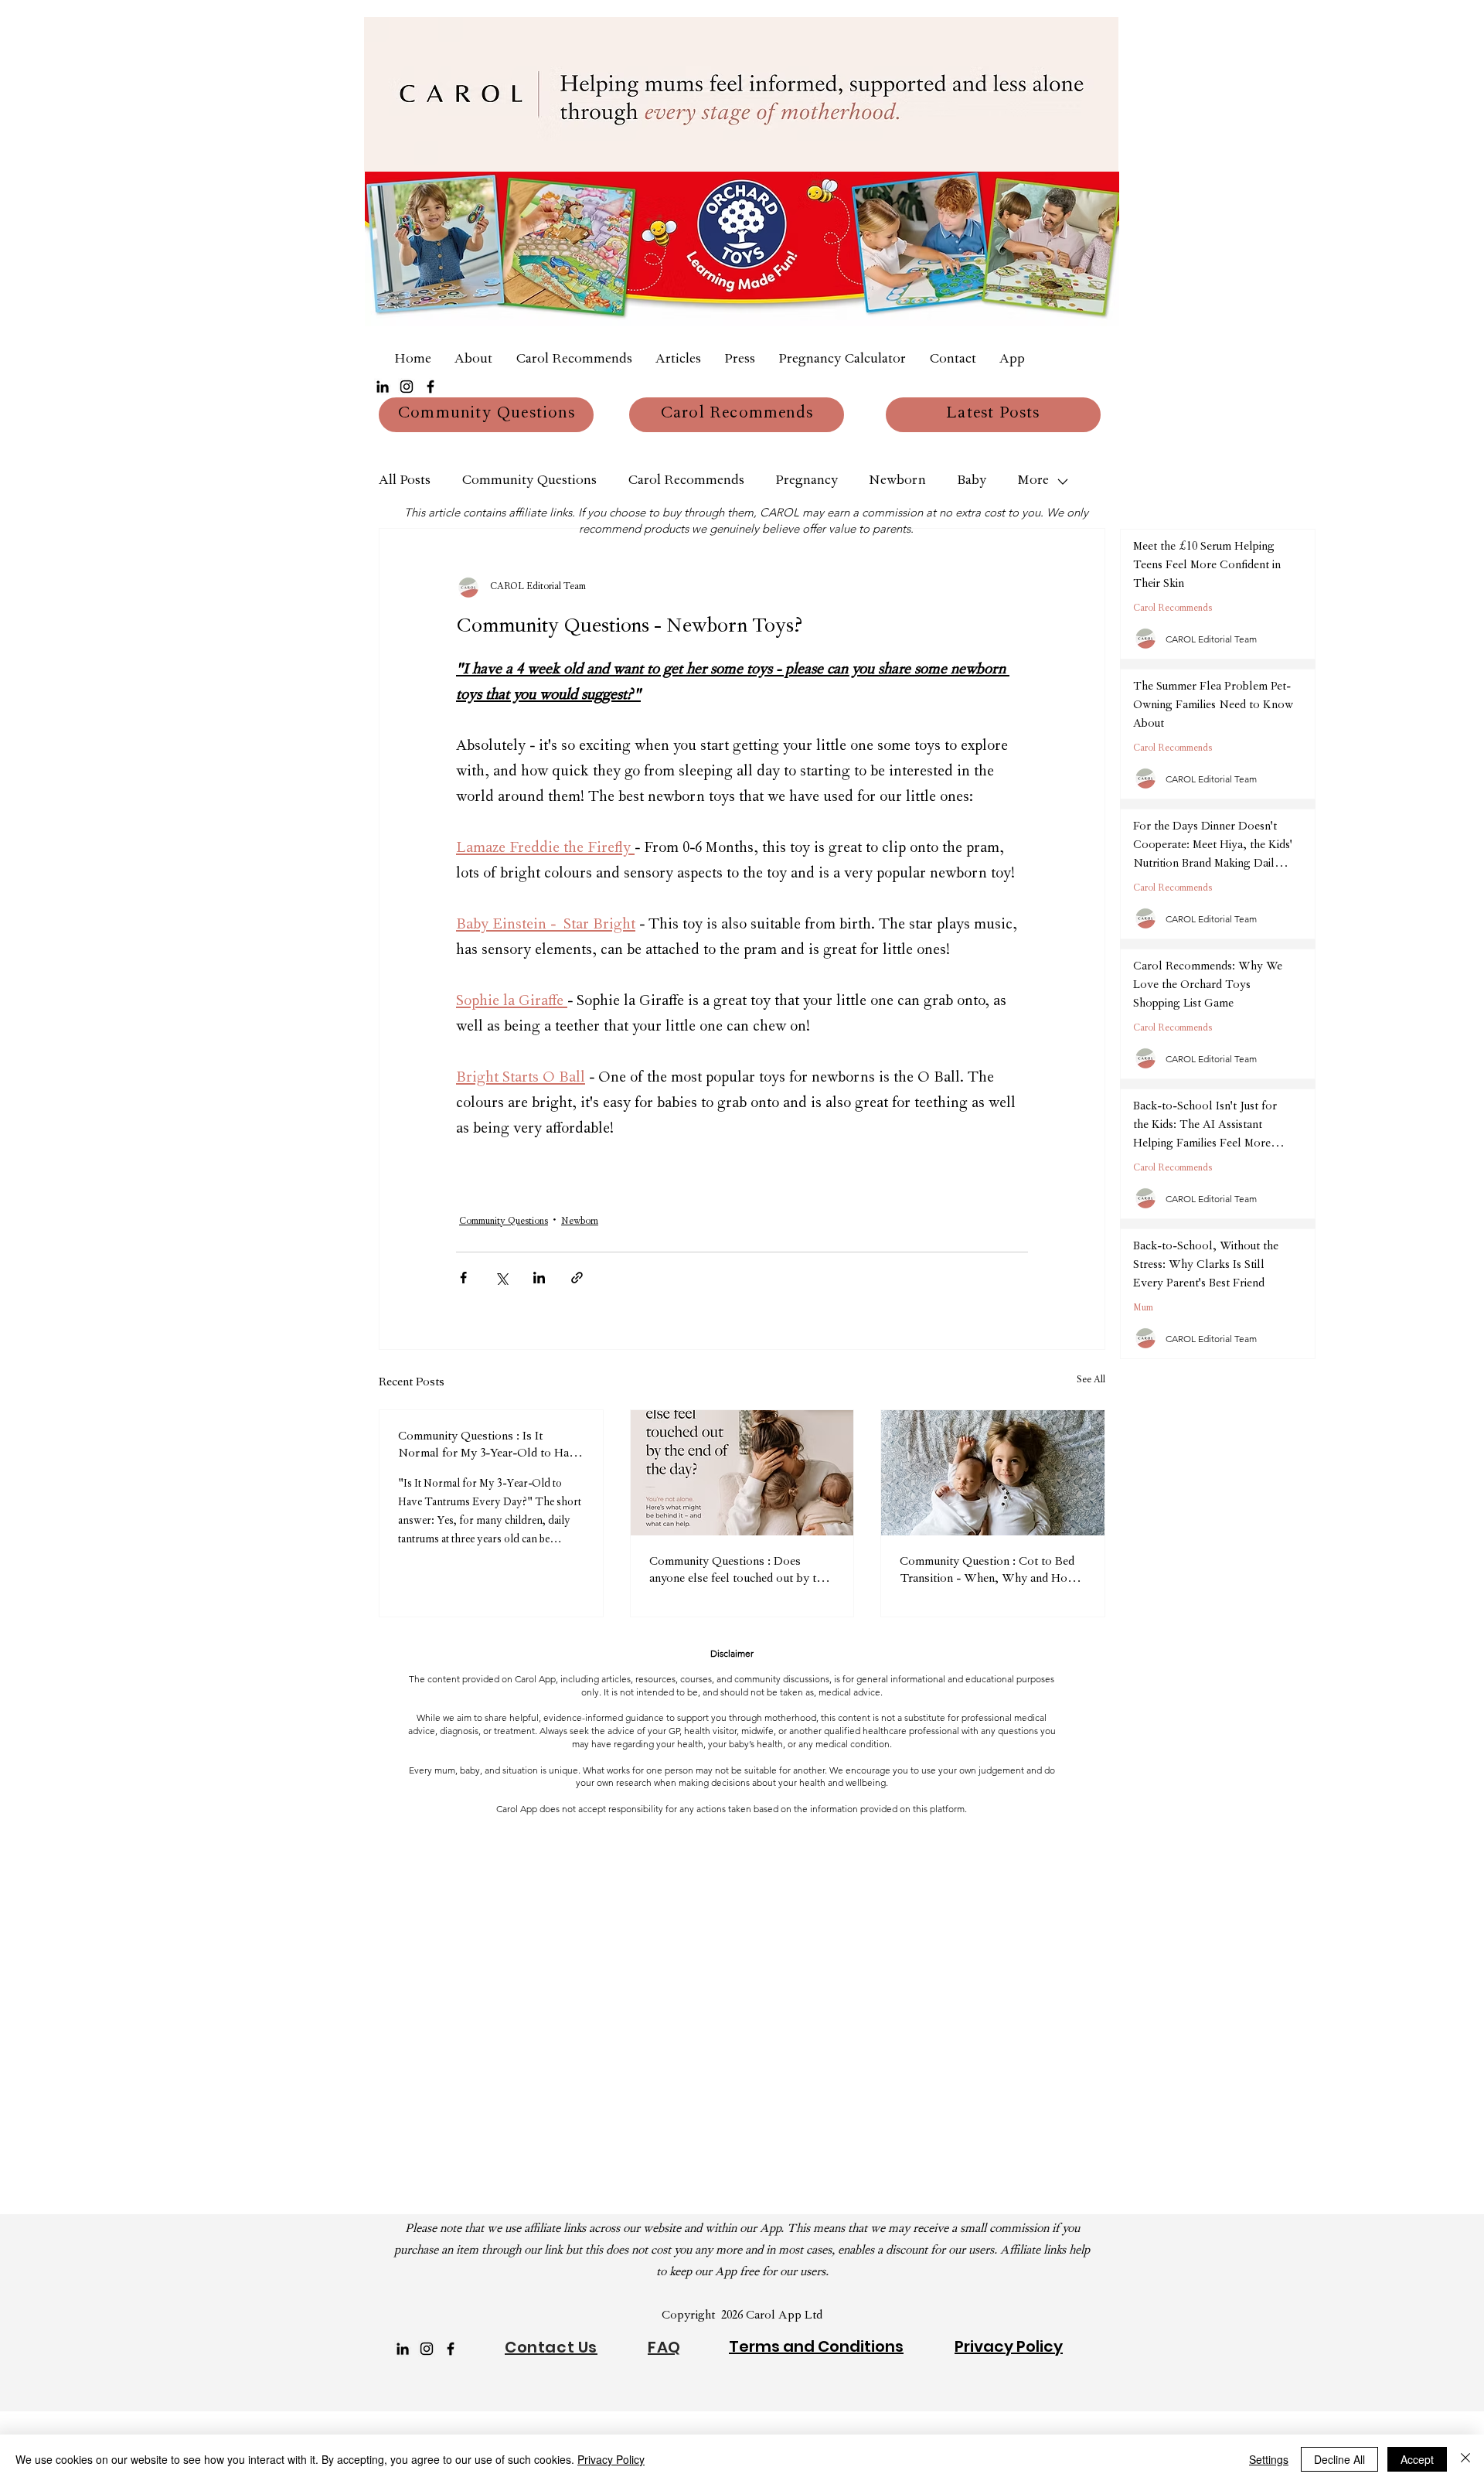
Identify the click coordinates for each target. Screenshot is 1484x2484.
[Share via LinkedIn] (539, 1278)
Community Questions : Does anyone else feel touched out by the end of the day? (739, 1572)
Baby (972, 482)
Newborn (897, 482)
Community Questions (529, 482)
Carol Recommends (686, 482)
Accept (1417, 2459)
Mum (1143, 1309)
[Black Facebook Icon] (431, 387)
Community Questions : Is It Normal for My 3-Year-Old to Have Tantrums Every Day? (489, 1446)
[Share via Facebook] (463, 1278)
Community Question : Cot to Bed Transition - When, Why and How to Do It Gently (988, 1572)
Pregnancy (807, 482)
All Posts (405, 482)
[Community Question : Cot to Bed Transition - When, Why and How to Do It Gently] (993, 1473)
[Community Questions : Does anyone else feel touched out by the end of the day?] (742, 1473)
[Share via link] (577, 1278)
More (1033, 482)
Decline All (1339, 2459)
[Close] (1465, 2459)
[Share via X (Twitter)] (501, 1278)
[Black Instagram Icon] (407, 387)
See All (1091, 1381)
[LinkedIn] (383, 387)
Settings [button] (1269, 2459)
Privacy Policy (611, 2459)
